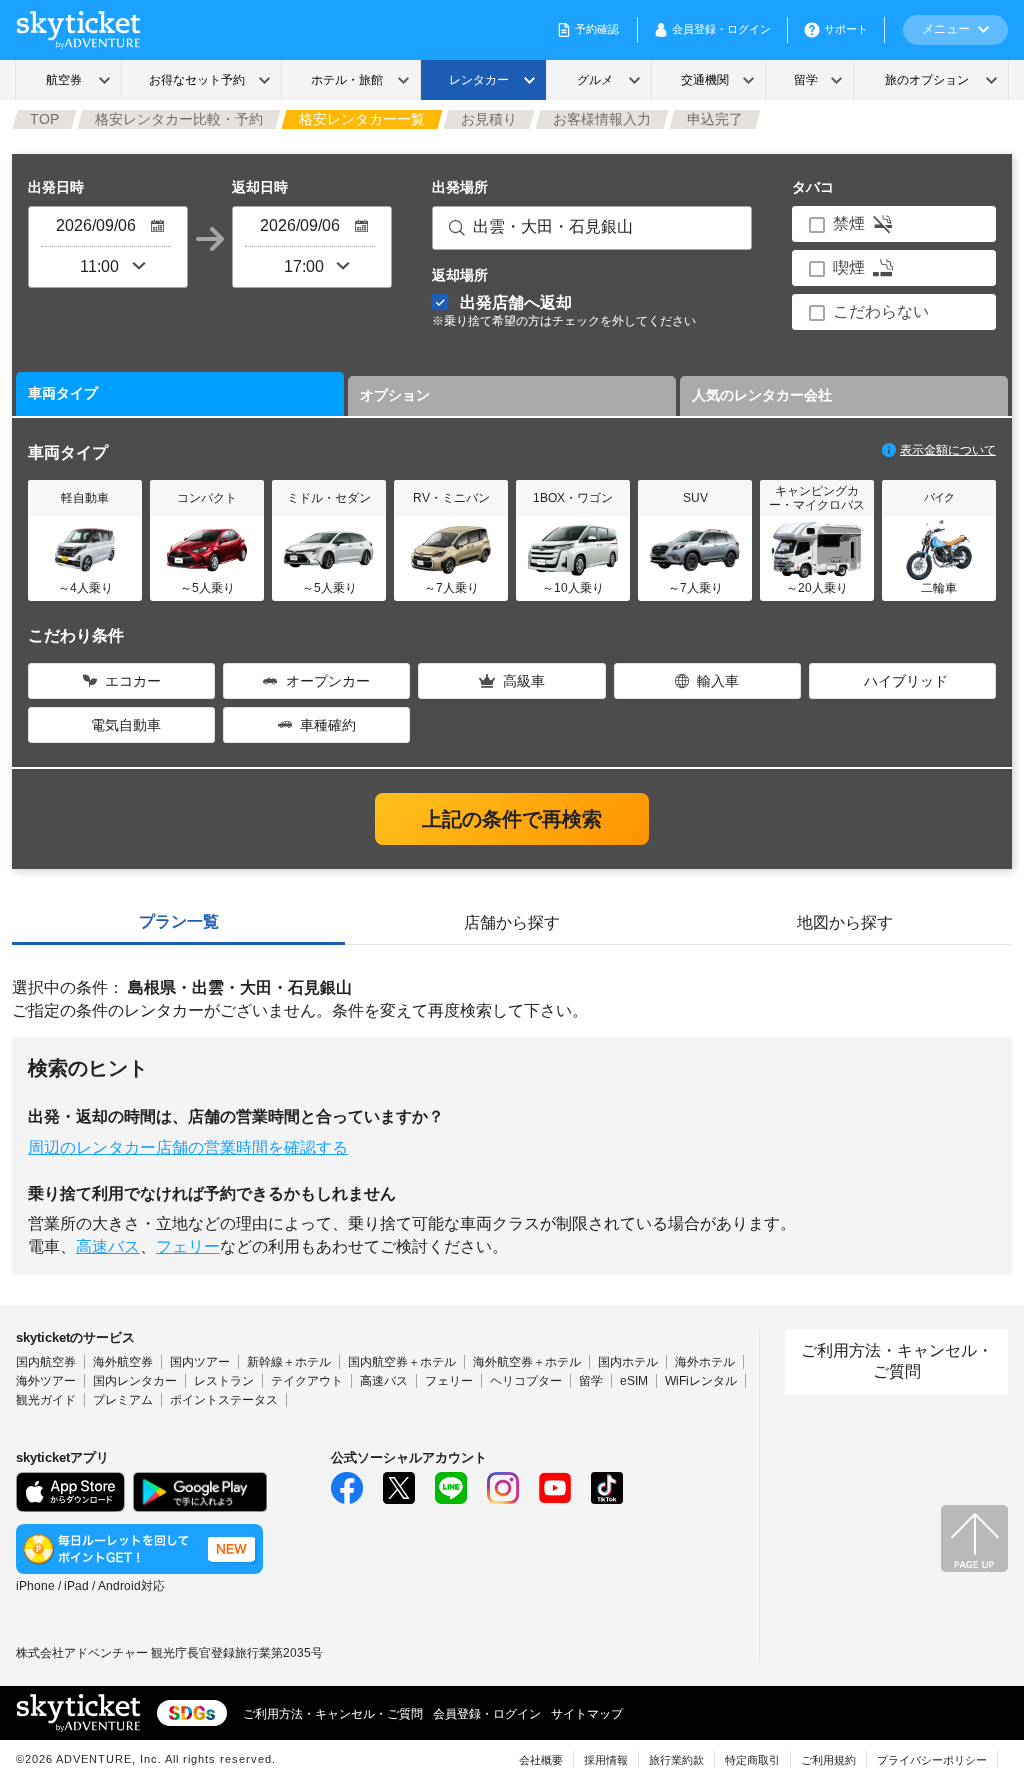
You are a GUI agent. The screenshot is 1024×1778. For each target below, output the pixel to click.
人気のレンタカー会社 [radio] (762, 395)
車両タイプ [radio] (63, 393)
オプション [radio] (395, 395)
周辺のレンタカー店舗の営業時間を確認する (188, 1147)
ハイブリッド (906, 681)
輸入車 (718, 681)
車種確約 (328, 725)
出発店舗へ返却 (564, 310)
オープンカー (328, 681)
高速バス (108, 1246)
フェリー (188, 1246)
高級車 (524, 681)
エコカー (133, 681)
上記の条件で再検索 (512, 819)
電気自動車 (126, 725)
